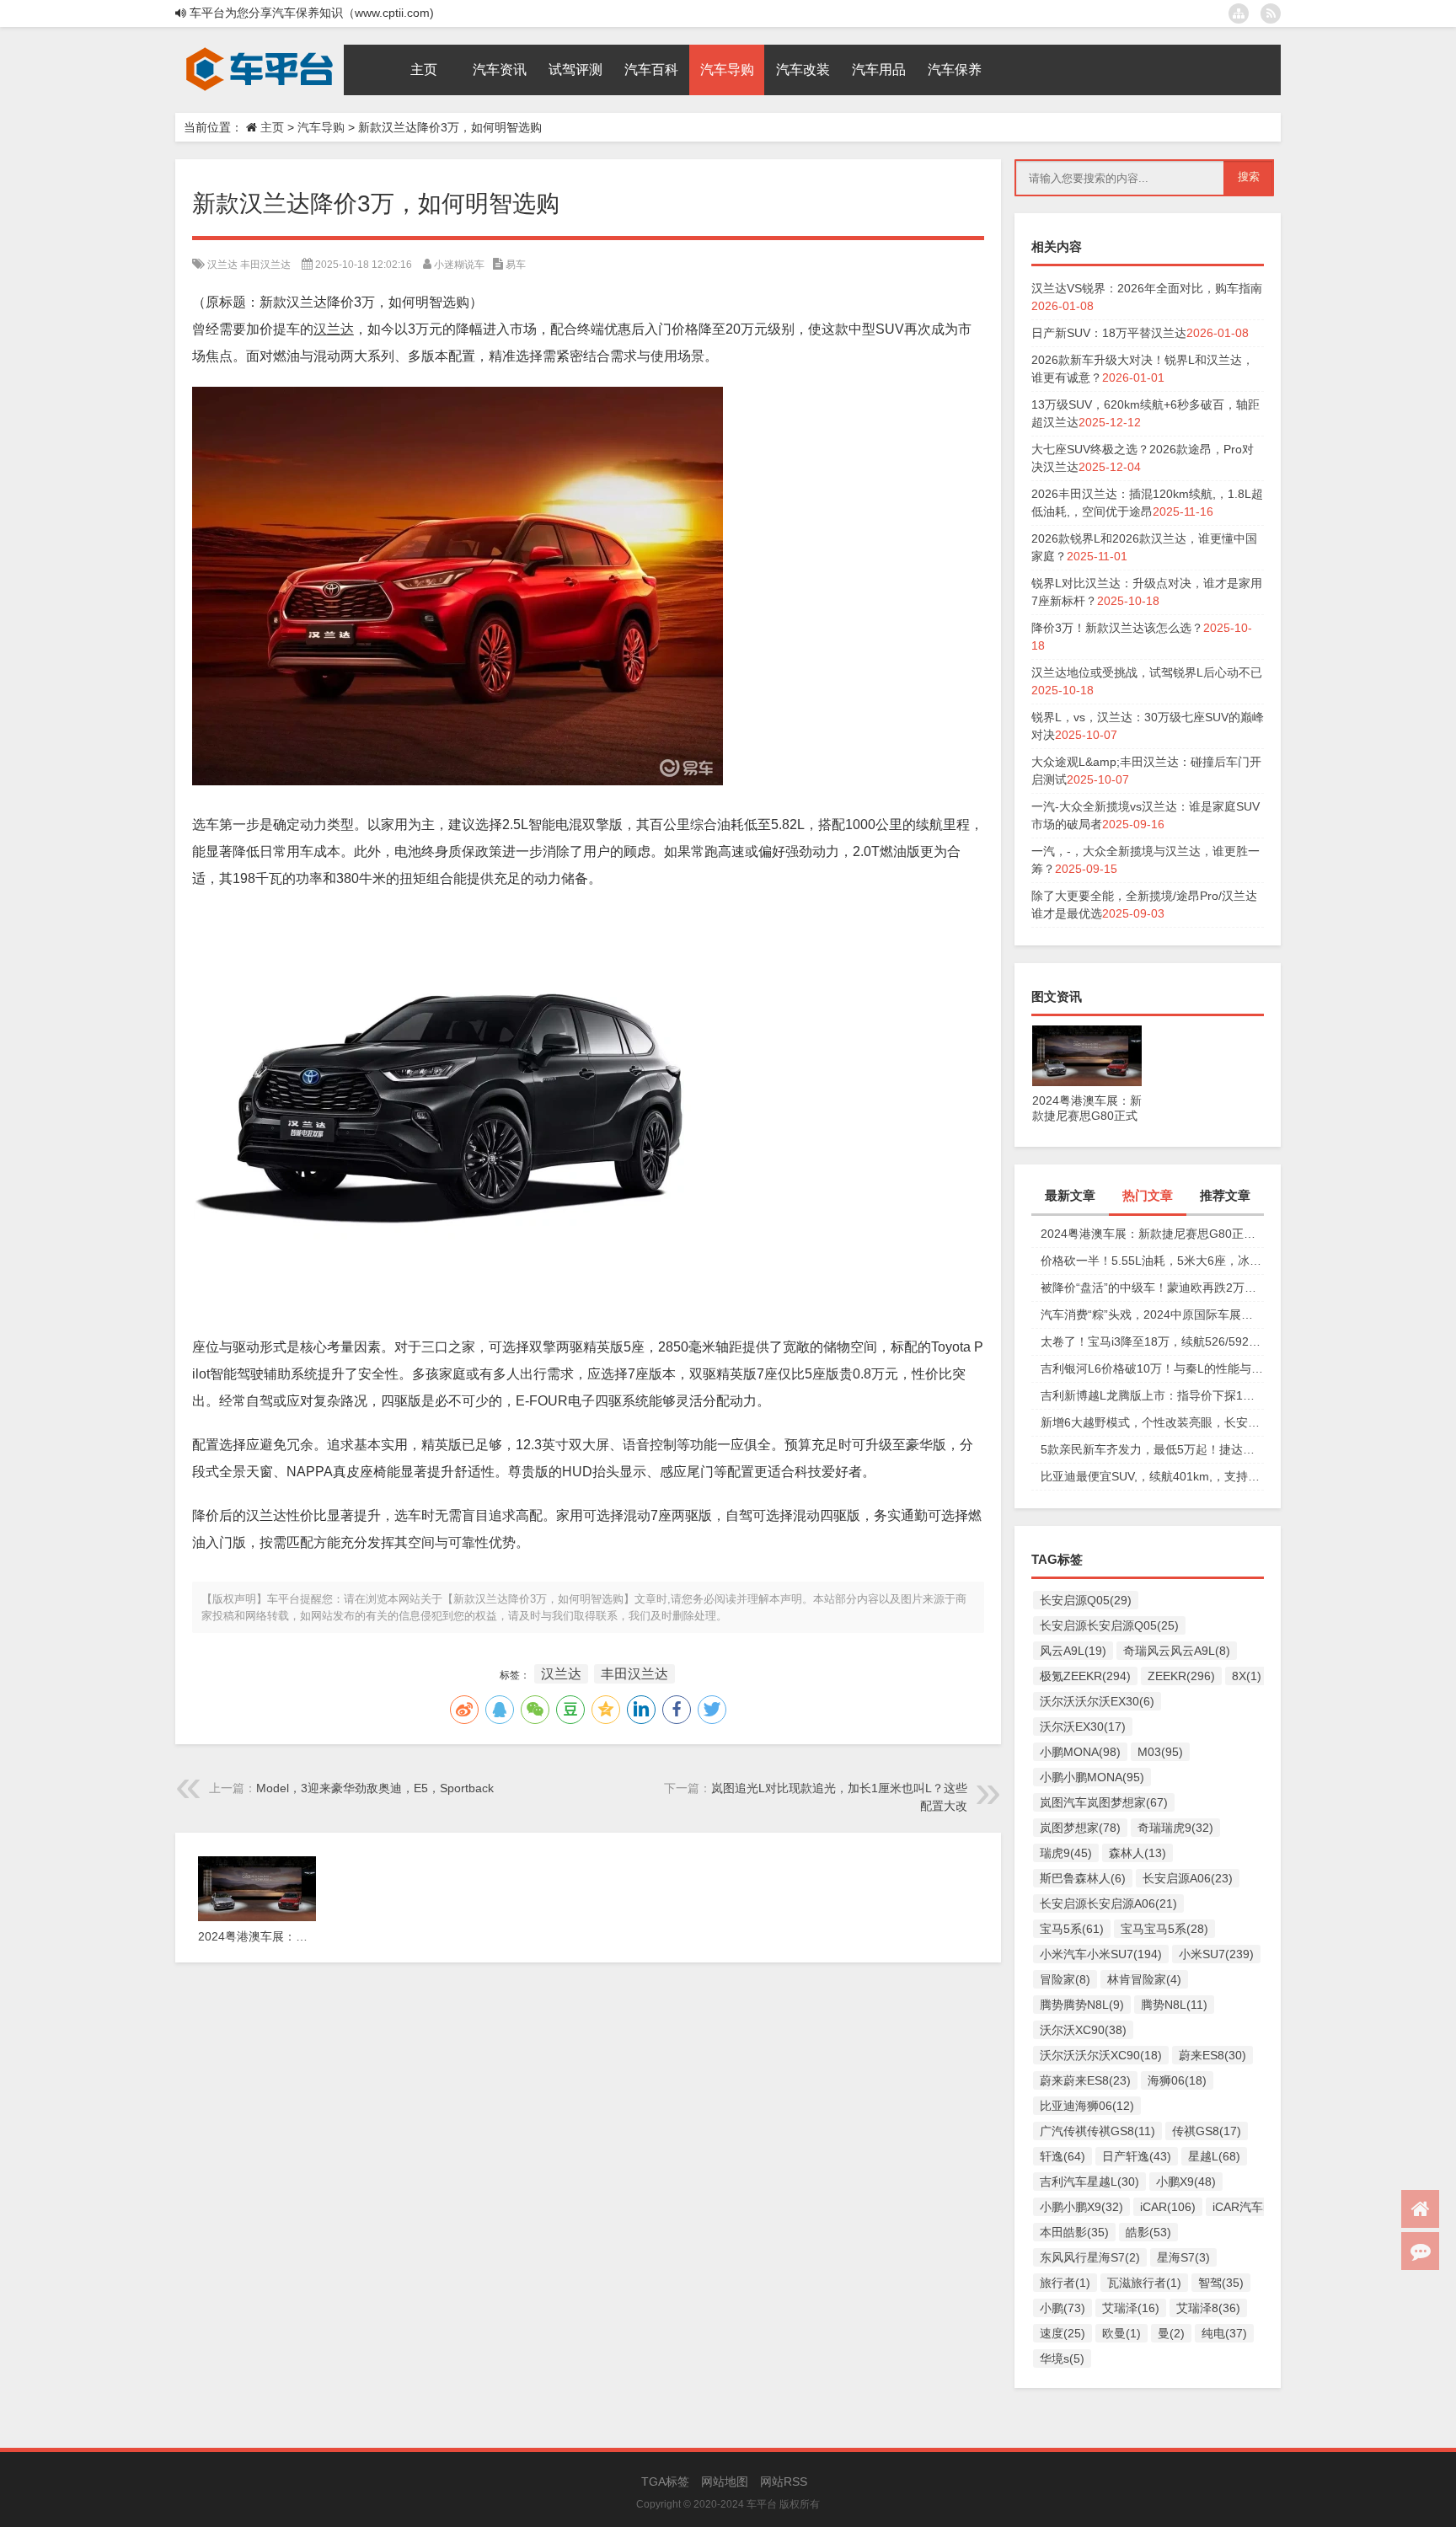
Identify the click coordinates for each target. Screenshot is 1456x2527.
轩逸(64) (1063, 2156)
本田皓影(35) (1074, 2232)
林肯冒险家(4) (1144, 1979)
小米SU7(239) (1216, 1954)
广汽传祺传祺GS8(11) (1097, 2131)
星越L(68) (1214, 2156)
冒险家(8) (1065, 1979)
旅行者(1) (1065, 2283)
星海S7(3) (1183, 2257)
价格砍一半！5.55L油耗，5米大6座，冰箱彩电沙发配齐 (1152, 1261)
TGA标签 (665, 2481)
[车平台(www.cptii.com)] (260, 51)
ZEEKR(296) (1181, 1676)
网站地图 (725, 2481)
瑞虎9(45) (1066, 1853)
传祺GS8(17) (1207, 2131)
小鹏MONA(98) (1080, 1752)
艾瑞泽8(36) (1208, 2308)
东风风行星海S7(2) (1090, 2257)
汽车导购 (321, 127)
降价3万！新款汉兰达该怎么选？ (1117, 628)
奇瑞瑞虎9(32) (1175, 1828)
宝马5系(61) (1072, 1929)
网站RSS (784, 2481)
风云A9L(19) (1073, 1651)
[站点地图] (1239, 13)
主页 (272, 127)
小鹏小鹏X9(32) (1081, 2207)
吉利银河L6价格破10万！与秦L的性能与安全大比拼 (1152, 1368)
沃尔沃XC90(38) (1083, 2030)
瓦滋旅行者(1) (1144, 2283)
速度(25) (1063, 2333)
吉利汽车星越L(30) (1089, 2182)
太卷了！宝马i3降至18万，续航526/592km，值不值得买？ (1152, 1341)
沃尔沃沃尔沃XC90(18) (1101, 2055)
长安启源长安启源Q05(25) (1109, 1625)
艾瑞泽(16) (1131, 2308)
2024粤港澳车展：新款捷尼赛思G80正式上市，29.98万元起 (1152, 1234)
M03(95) (1160, 1752)
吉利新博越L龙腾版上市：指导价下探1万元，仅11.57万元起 (1152, 1395)
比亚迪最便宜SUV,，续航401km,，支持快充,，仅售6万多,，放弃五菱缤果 (1152, 1476)
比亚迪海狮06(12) (1087, 2106)
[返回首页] (1420, 2209)
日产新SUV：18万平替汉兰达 (1109, 333)
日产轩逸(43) (1137, 2156)
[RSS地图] (1271, 13)
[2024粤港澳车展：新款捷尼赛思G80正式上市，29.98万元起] (1087, 1034)
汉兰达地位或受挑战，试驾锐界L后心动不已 (1147, 672)
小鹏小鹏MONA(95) (1092, 1777)
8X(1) (1247, 1676)
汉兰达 (222, 265)
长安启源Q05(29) (1086, 1600)
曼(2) (1171, 2333)
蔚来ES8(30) (1212, 2055)
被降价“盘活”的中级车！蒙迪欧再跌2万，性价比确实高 (1152, 1288)
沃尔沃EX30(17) (1083, 1727)
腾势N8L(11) (1174, 2005)
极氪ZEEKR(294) (1085, 1676)
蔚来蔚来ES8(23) (1085, 2080)
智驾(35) (1221, 2283)
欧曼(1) (1121, 2333)
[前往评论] (1420, 2251)
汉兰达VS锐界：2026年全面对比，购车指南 (1147, 288)
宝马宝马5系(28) (1164, 1929)
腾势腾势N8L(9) (1082, 2005)
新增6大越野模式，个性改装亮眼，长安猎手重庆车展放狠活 (1152, 1422)
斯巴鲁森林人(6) (1083, 1878)
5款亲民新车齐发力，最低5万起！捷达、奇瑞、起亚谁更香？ (1152, 1449)
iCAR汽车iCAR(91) (1262, 2207)
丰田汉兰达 (265, 265)
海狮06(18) (1177, 2080)
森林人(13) (1137, 1853)
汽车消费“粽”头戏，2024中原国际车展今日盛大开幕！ (1152, 1314)
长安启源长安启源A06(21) (1108, 1903)
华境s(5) (1062, 2358)
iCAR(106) (1168, 2207)
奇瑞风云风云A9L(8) (1177, 1651)
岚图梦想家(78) (1080, 1828)
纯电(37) (1224, 2333)
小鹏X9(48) (1186, 2182)
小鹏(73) (1063, 2308)
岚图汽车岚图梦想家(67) (1104, 1802)
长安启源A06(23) (1188, 1878)
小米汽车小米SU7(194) (1101, 1954)
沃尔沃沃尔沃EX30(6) (1097, 1701)
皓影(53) (1148, 2232)
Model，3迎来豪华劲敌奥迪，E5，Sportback (375, 1788)
